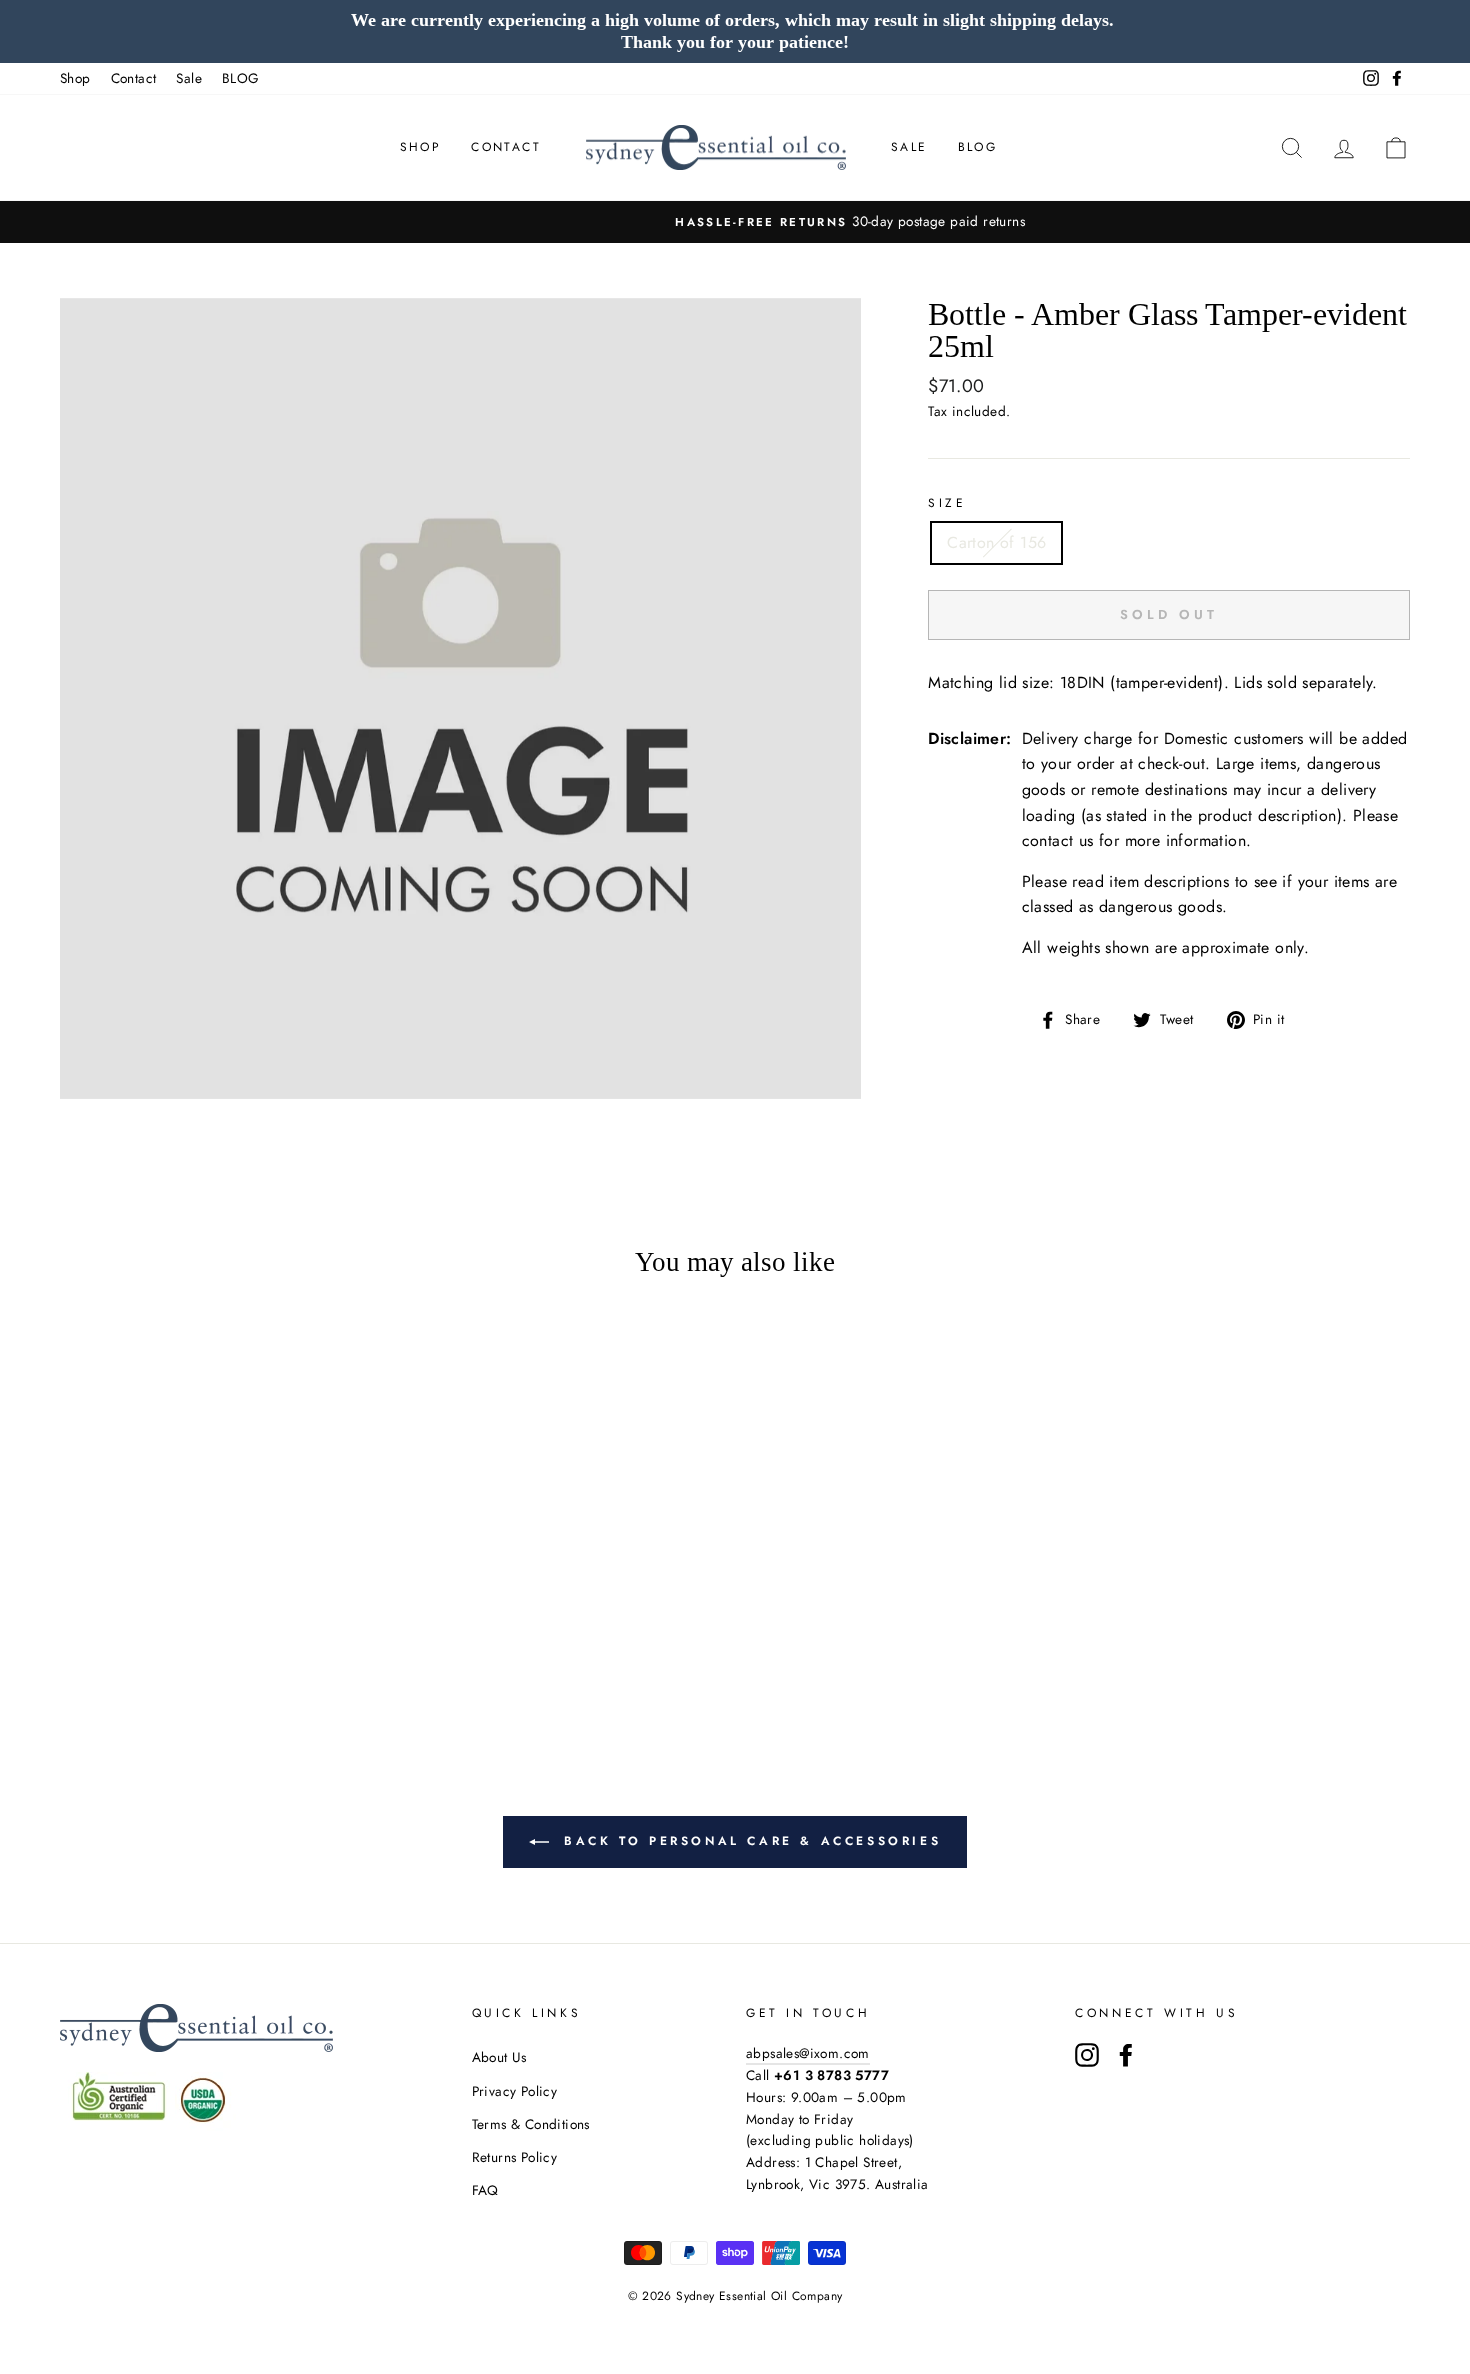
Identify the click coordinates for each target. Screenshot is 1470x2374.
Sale (189, 78)
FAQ (485, 2190)
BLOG (241, 78)
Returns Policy (515, 2157)
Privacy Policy (515, 2091)
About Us (499, 2057)
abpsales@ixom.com (808, 2053)
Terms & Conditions (531, 2124)
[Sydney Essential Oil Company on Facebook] (1126, 2055)
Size (947, 503)
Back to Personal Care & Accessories (749, 1841)
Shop (75, 78)
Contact (134, 78)
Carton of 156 (996, 542)
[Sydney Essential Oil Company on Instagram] (1087, 2055)
